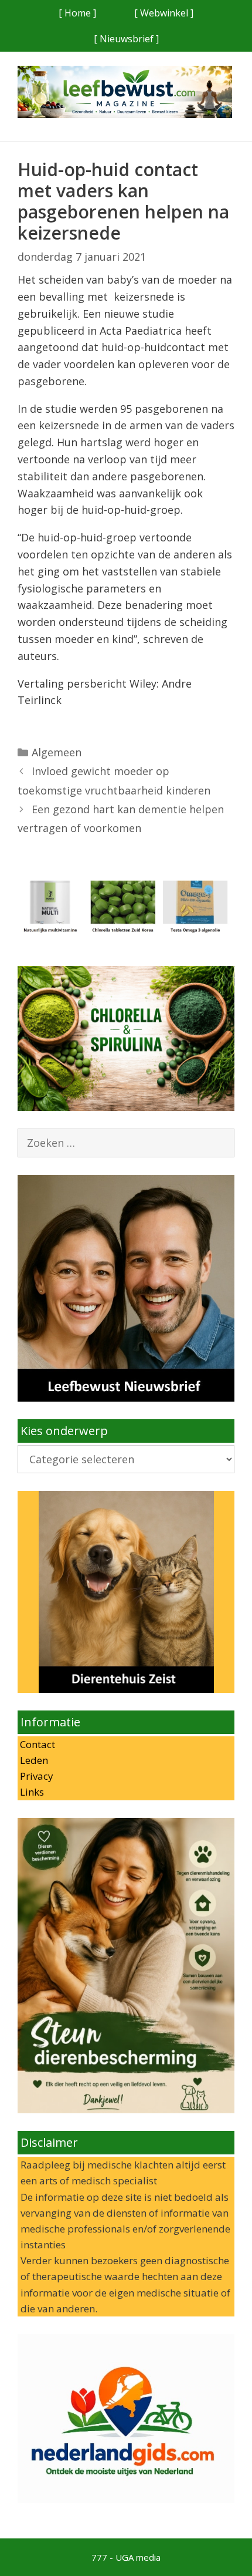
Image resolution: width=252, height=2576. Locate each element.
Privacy (35, 1776)
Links (31, 1792)
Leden (33, 1760)
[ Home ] (77, 13)
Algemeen (57, 752)
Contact (36, 1744)
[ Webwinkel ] (164, 13)
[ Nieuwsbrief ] (126, 39)
